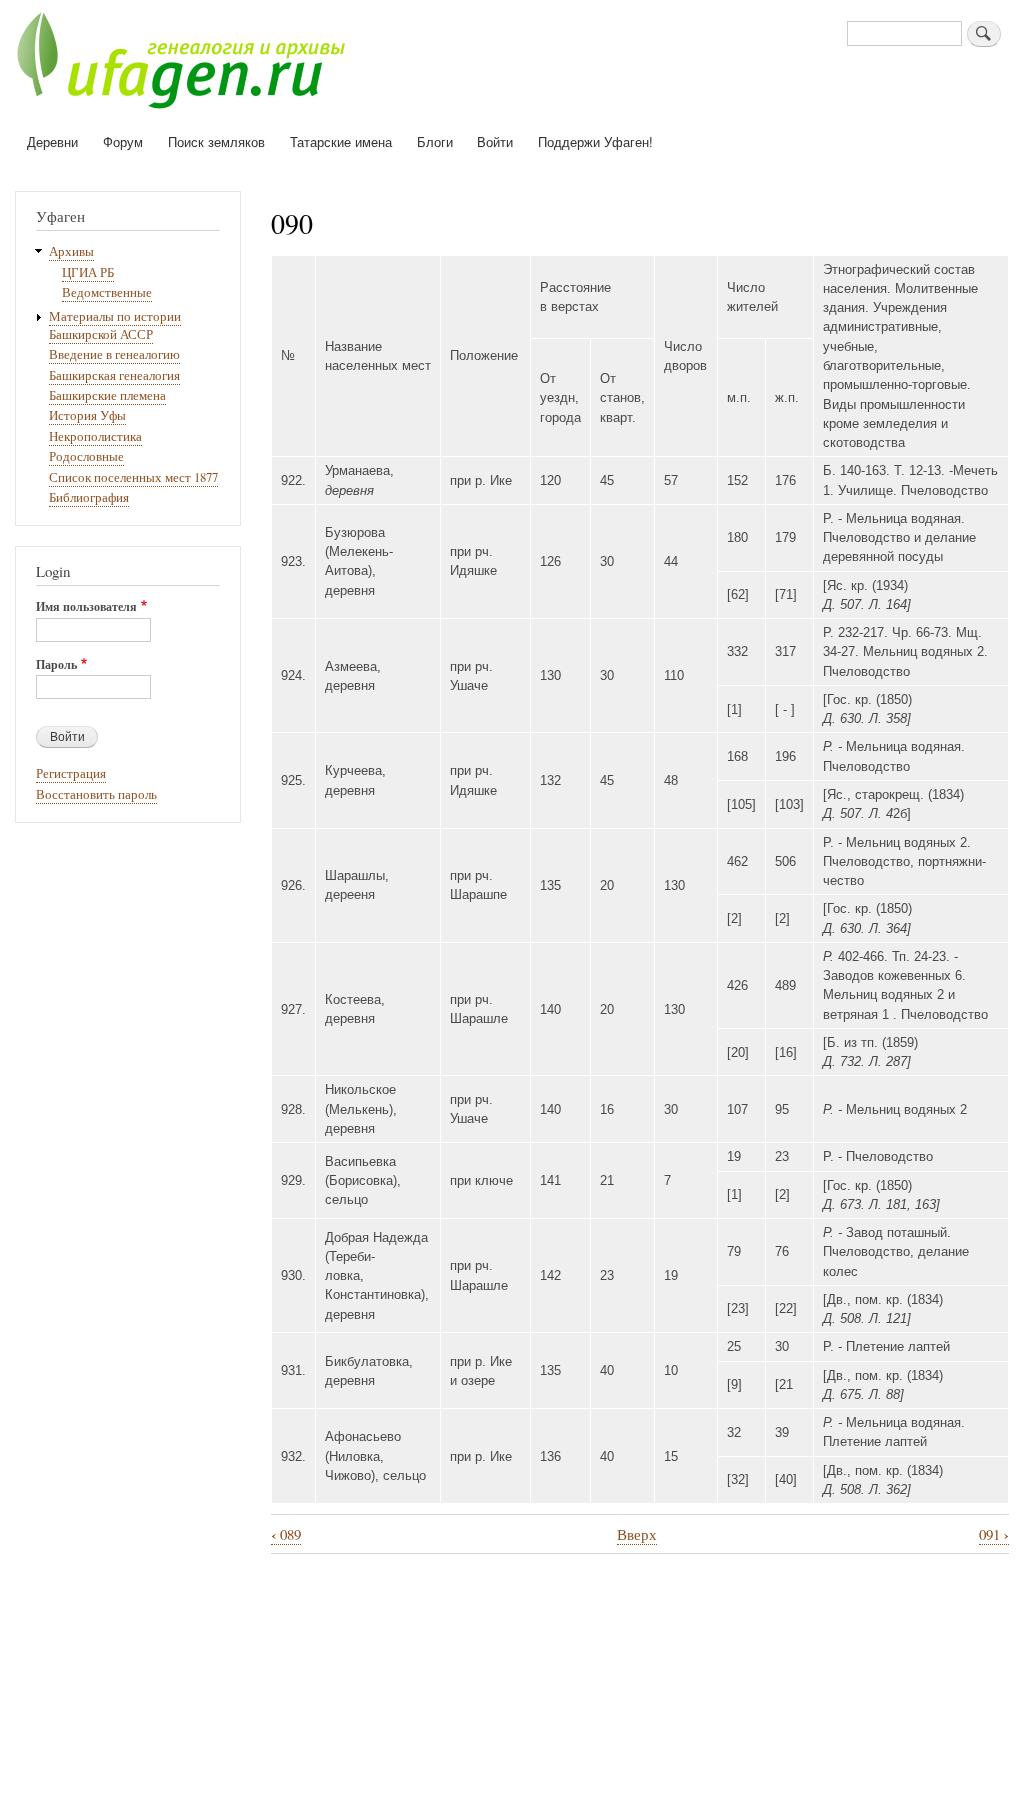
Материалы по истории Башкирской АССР (115, 325)
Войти (495, 141)
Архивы (71, 251)
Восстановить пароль (96, 794)
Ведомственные (107, 292)
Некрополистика (95, 436)
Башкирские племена (107, 395)
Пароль (56, 665)
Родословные (86, 456)
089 (286, 1534)
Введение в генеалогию (114, 354)
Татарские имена (341, 141)
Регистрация (71, 773)
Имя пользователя (86, 607)
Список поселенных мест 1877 (133, 477)
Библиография (89, 497)
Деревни (52, 141)
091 (994, 1534)
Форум (123, 141)
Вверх (637, 1534)
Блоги (435, 141)
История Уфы (87, 415)
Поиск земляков (216, 141)
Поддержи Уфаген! (595, 141)
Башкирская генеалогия (114, 375)
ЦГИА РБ (88, 272)
